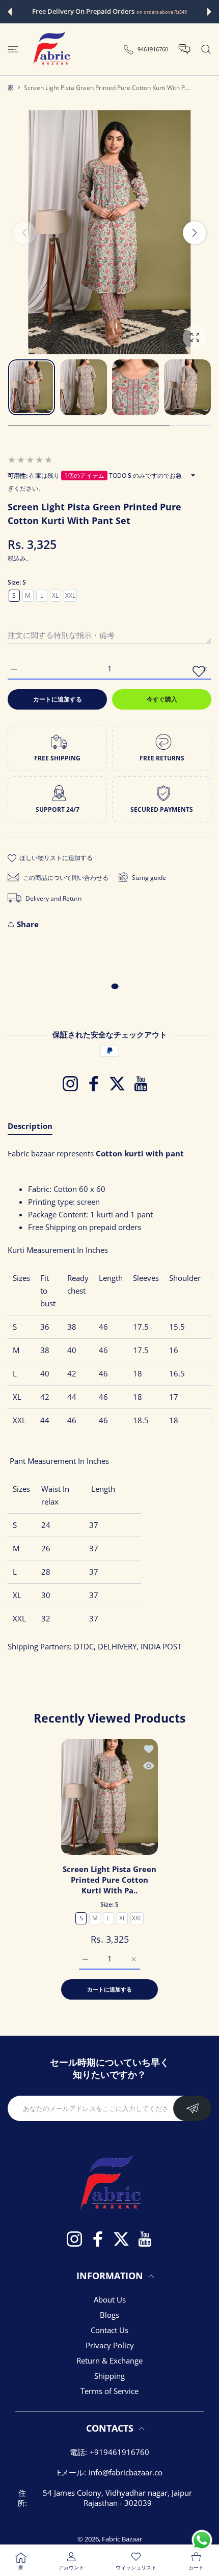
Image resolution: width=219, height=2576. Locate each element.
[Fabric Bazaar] (51, 49)
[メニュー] (13, 49)
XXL (70, 595)
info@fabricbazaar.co (126, 2472)
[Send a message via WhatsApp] (202, 2540)
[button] (10, 12)
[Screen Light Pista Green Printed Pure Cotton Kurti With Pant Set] (109, 1797)
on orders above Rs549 (162, 12)
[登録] (192, 2108)
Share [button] (28, 924)
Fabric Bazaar (122, 2539)
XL (55, 595)
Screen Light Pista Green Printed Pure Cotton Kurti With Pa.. (109, 1880)
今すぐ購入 (162, 699)
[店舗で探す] (206, 49)
